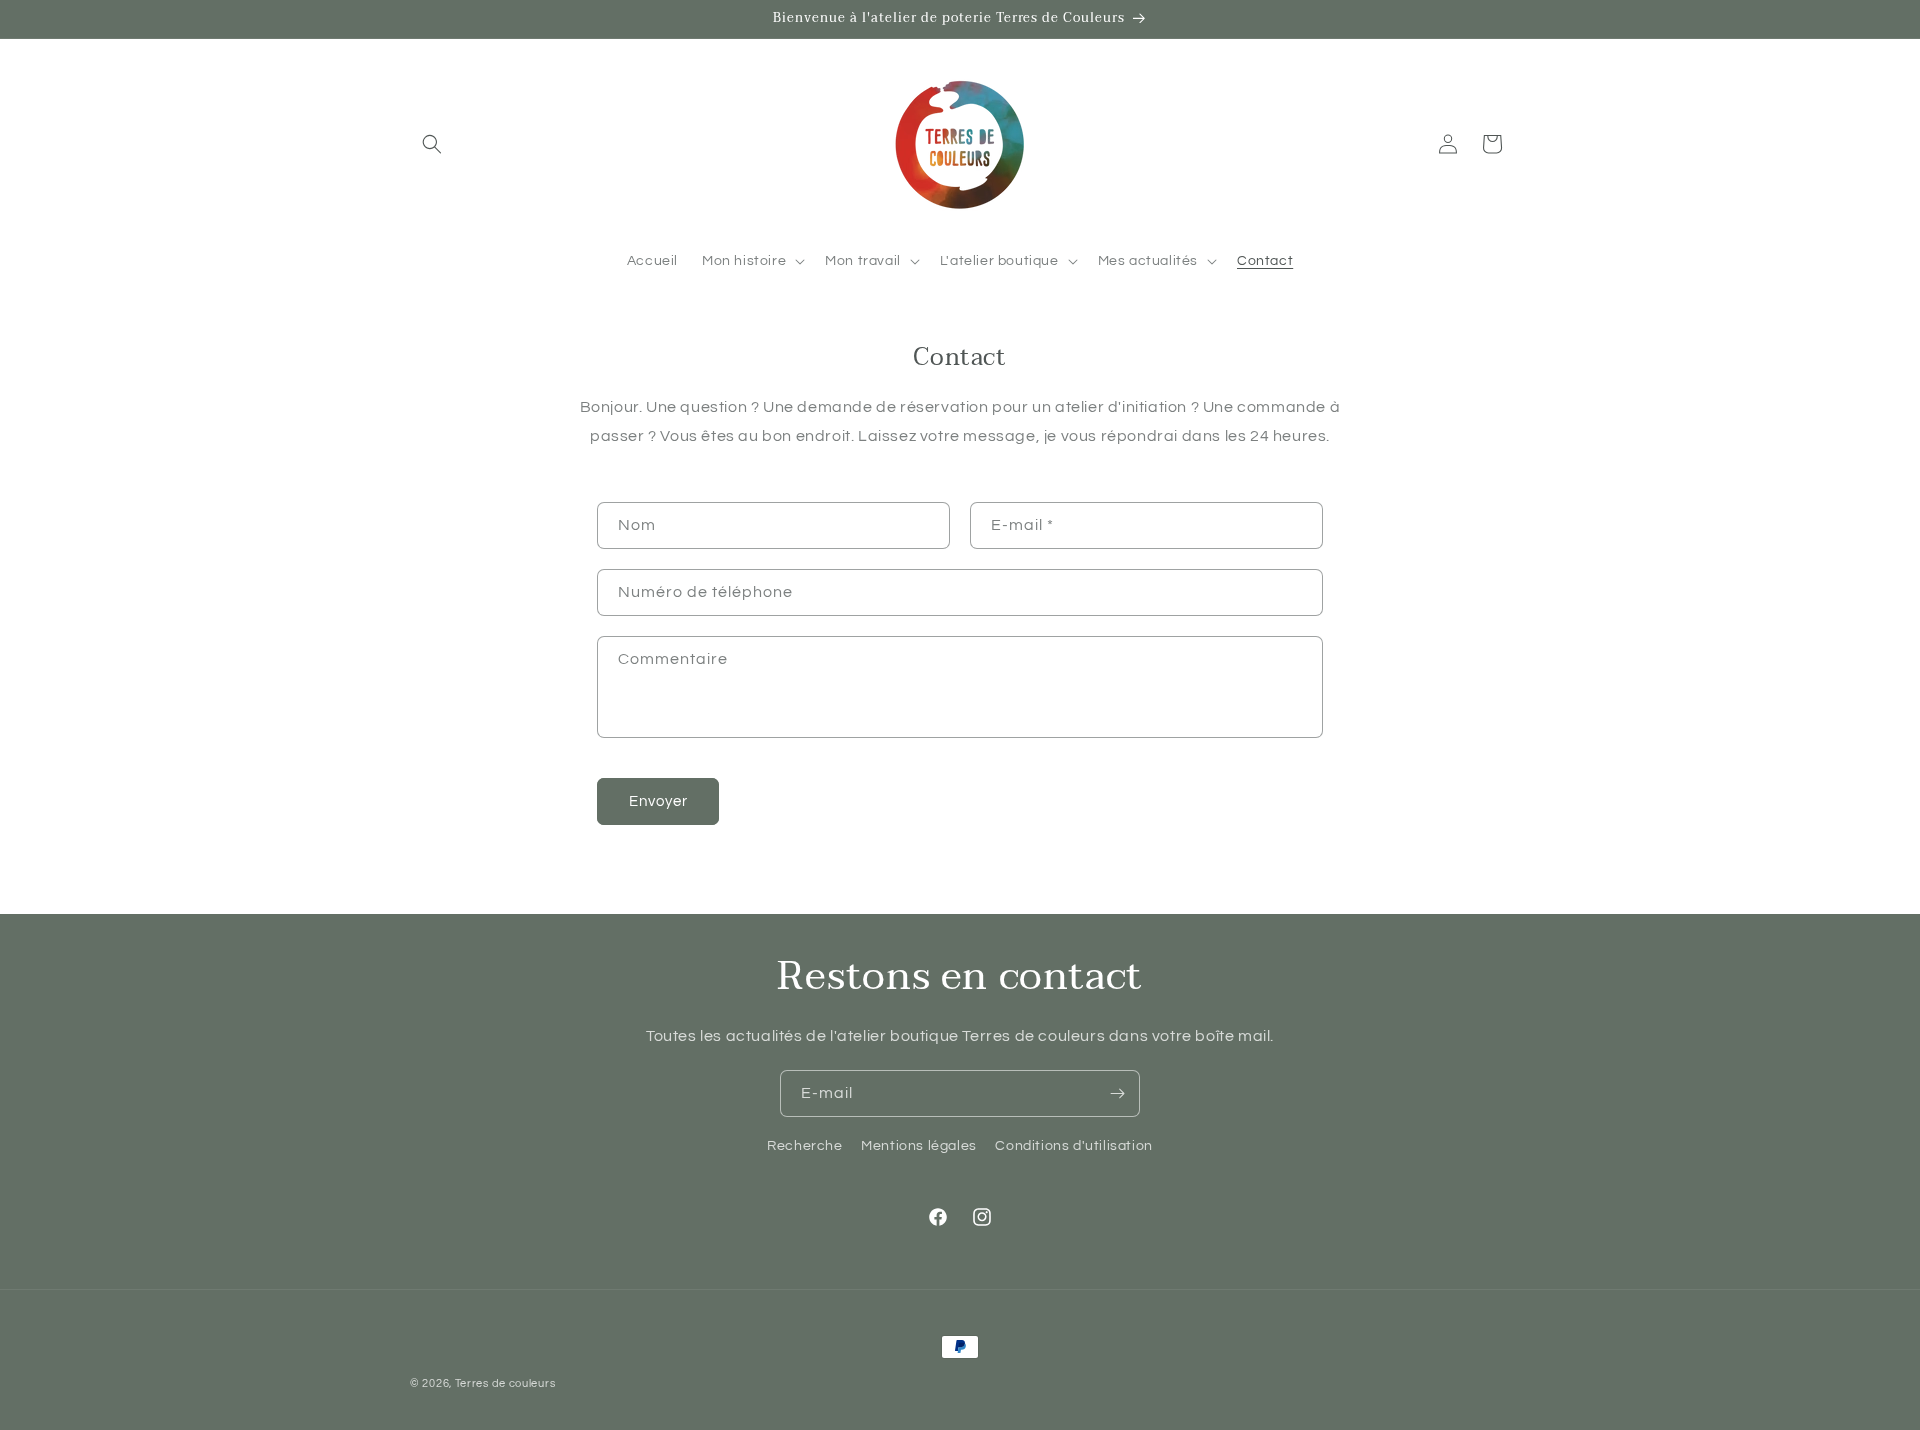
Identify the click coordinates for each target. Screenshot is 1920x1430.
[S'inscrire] (1117, 1093)
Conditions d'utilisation (1073, 1146)
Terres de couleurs (505, 1383)
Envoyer (658, 801)
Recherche (804, 1146)
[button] (432, 144)
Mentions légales (919, 1146)
